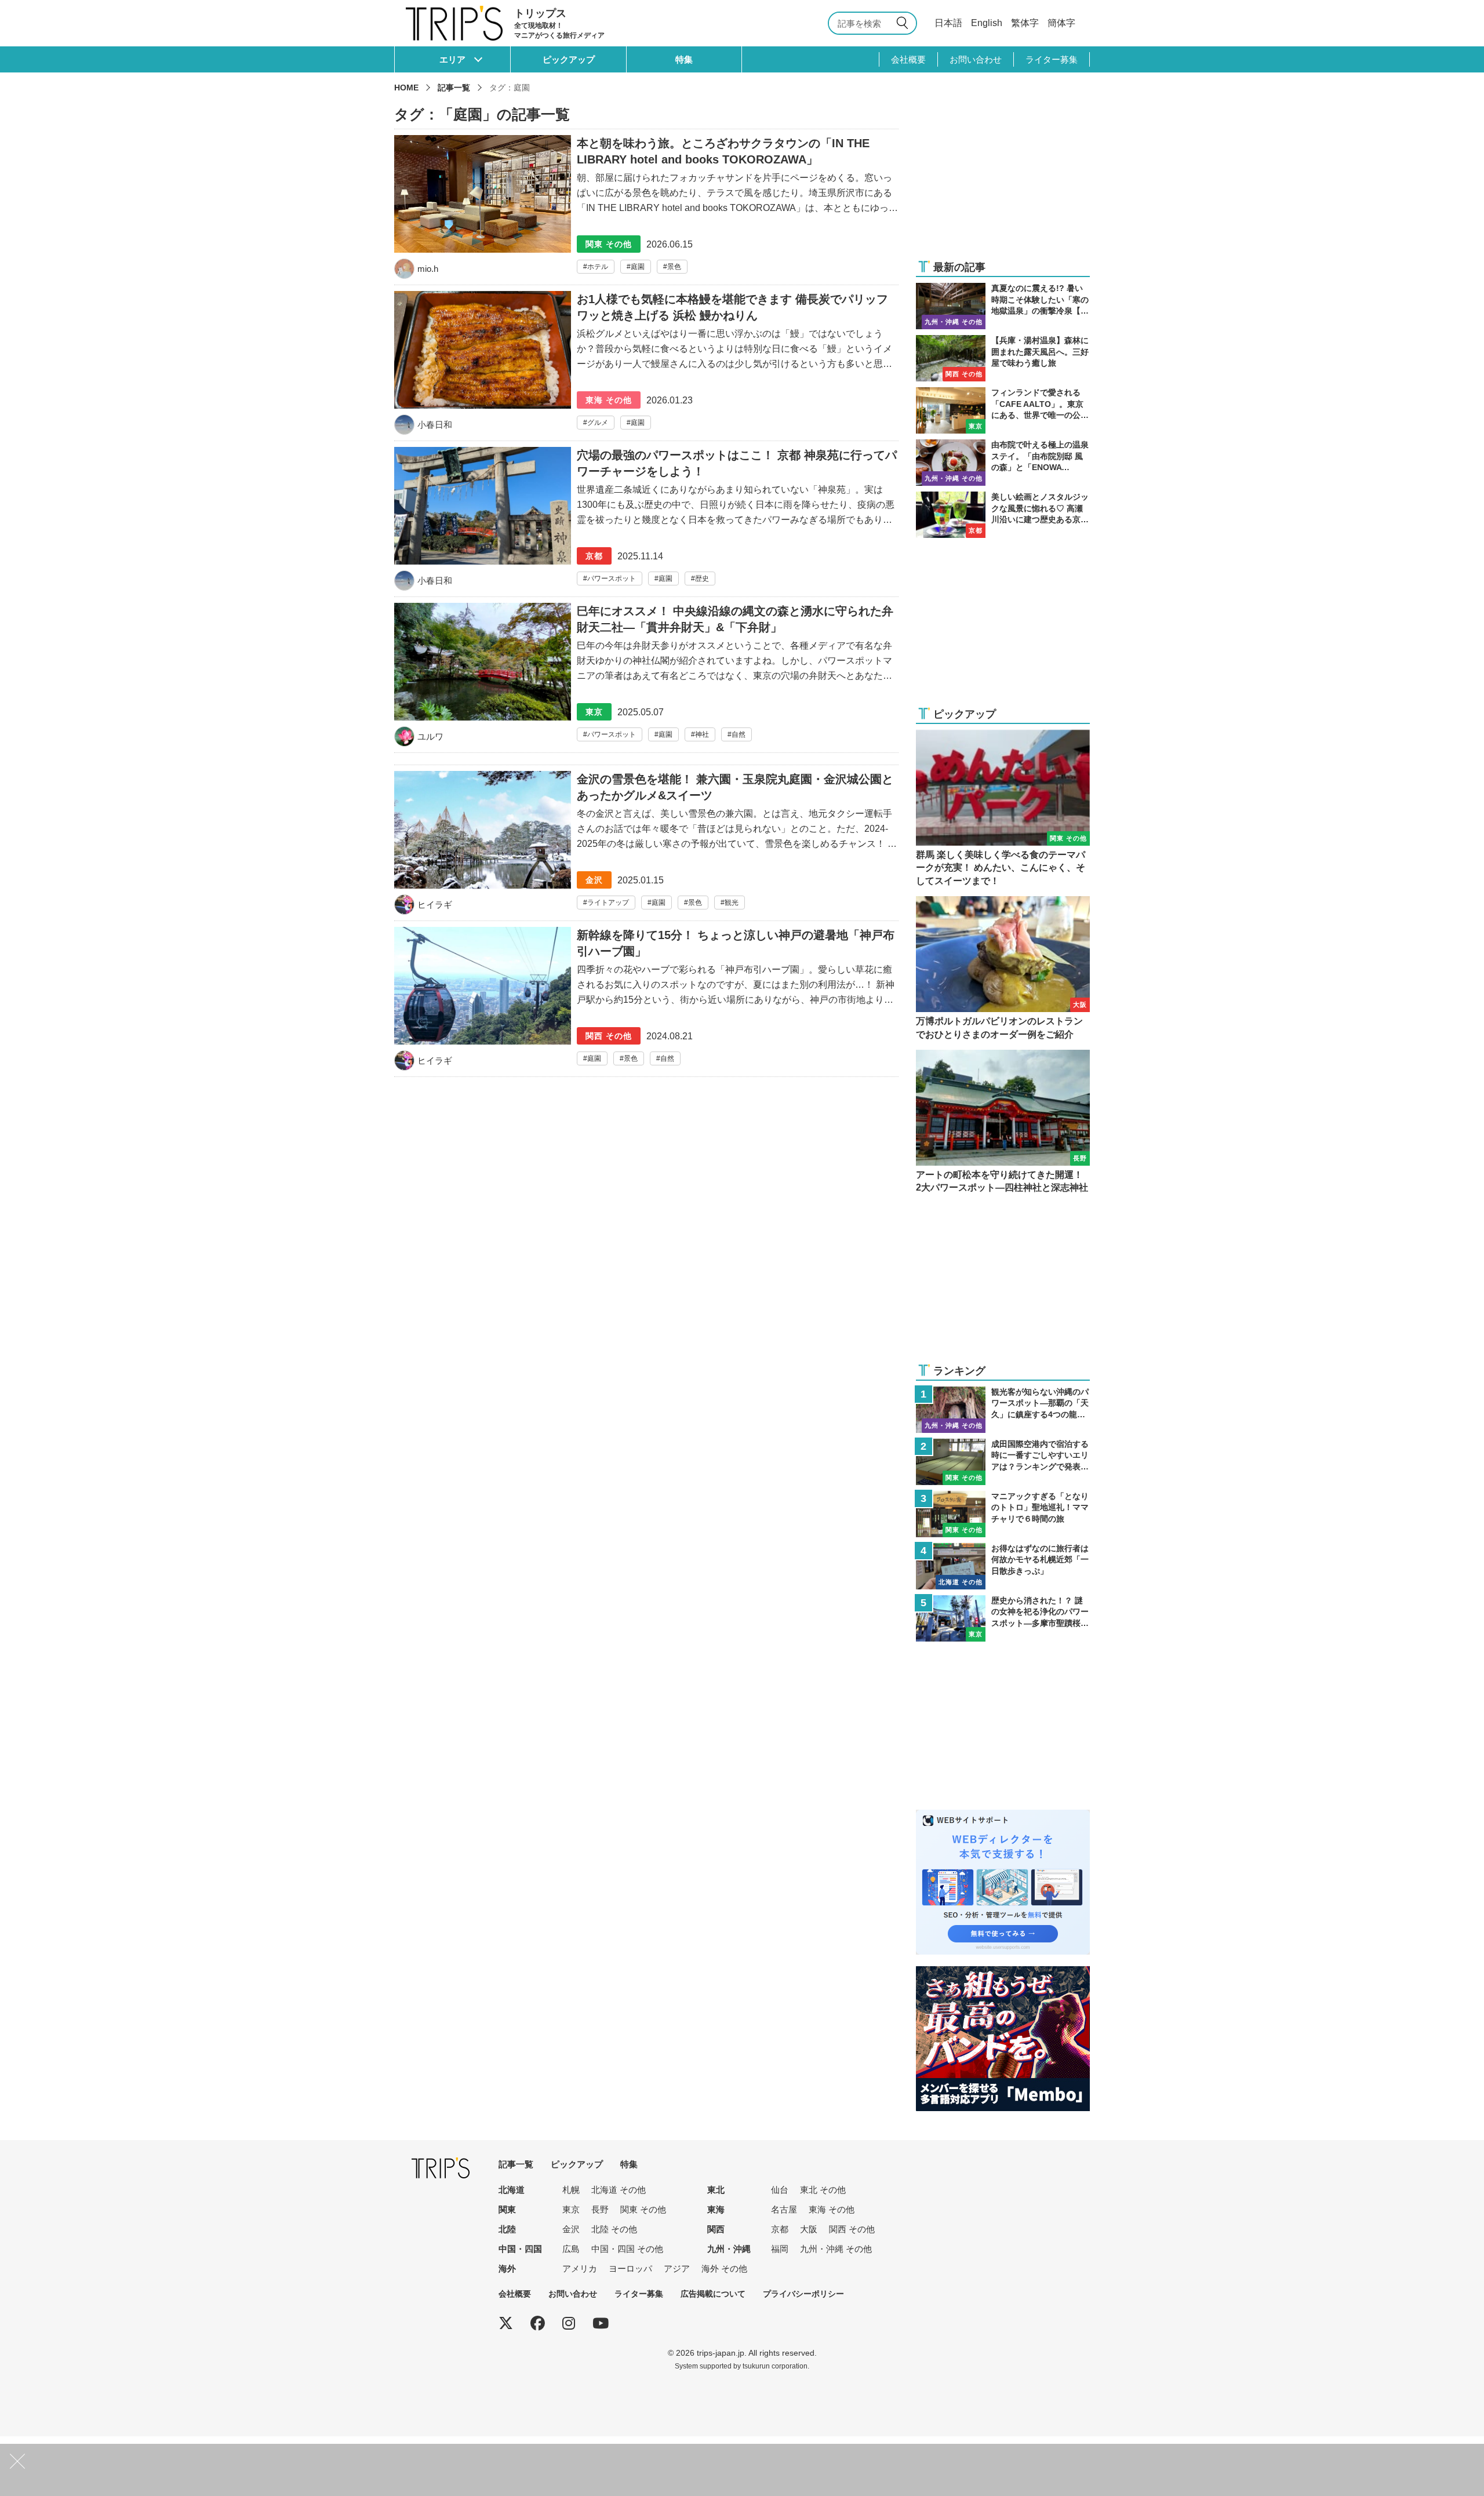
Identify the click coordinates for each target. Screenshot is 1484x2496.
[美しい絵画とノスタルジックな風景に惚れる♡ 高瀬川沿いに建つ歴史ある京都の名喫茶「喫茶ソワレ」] (1003, 515)
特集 (684, 59)
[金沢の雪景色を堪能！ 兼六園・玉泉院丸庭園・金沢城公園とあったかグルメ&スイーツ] (646, 846)
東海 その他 (832, 2209)
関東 (507, 2209)
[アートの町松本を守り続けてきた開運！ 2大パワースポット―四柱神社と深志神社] (1003, 1122)
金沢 (571, 2229)
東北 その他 (823, 2190)
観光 (732, 903)
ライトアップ (608, 903)
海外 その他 (724, 2268)
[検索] (904, 23)
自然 (739, 734)
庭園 (638, 267)
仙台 (780, 2190)
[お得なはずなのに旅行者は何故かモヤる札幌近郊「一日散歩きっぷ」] (1003, 1566)
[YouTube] (601, 2323)
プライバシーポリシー (803, 2294)
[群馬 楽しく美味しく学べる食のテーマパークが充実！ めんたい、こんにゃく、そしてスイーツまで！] (1003, 809)
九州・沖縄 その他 (836, 2249)
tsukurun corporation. (776, 2366)
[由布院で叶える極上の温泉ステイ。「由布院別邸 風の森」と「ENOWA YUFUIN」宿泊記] (1003, 463)
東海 (716, 2209)
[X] (506, 2323)
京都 (780, 2229)
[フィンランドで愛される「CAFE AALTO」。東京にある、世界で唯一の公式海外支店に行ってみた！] (1003, 410)
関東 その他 (643, 2209)
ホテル (598, 267)
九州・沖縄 (729, 2249)
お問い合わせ (976, 59)
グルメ (598, 423)
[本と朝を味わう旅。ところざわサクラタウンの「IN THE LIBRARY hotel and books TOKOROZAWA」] (646, 207)
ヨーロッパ (630, 2268)
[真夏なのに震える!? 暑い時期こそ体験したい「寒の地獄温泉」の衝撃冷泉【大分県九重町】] (1003, 306)
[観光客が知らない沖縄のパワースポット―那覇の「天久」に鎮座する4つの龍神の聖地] (1003, 1410)
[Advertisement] (1003, 175)
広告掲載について (713, 2294)
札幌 (571, 2190)
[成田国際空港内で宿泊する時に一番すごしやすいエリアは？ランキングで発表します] (1003, 1462)
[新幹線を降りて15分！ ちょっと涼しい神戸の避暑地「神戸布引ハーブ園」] (646, 1002)
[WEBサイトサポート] (1003, 1817)
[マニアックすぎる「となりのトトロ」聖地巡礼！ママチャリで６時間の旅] (1003, 1514)
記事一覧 (454, 88)
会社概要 (908, 59)
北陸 (507, 2229)
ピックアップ (569, 59)
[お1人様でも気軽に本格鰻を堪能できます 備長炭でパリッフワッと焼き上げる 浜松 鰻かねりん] (646, 366)
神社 (702, 734)
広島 (571, 2249)
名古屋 (784, 2209)
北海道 (512, 2190)
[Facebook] (538, 2323)
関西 (716, 2229)
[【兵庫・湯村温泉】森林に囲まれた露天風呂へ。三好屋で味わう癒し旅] (1003, 358)
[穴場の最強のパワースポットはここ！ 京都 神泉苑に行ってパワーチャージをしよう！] (646, 522)
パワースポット (612, 578)
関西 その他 (852, 2229)
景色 (674, 267)
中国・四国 (520, 2249)
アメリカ (580, 2268)
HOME (406, 88)
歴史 (702, 578)
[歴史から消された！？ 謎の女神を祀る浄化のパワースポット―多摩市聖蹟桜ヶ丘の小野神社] (1003, 1618)
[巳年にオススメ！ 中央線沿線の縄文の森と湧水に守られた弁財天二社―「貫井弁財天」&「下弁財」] (646, 678)
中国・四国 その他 (627, 2249)
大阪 (809, 2229)
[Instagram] (569, 2323)
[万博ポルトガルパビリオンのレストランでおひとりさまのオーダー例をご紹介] (1003, 969)
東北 (716, 2190)
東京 (571, 2209)
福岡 (780, 2249)
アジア (677, 2268)
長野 (600, 2209)
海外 (507, 2268)
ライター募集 (1052, 59)
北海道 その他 (619, 2190)
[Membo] (1003, 1973)
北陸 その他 (614, 2229)
